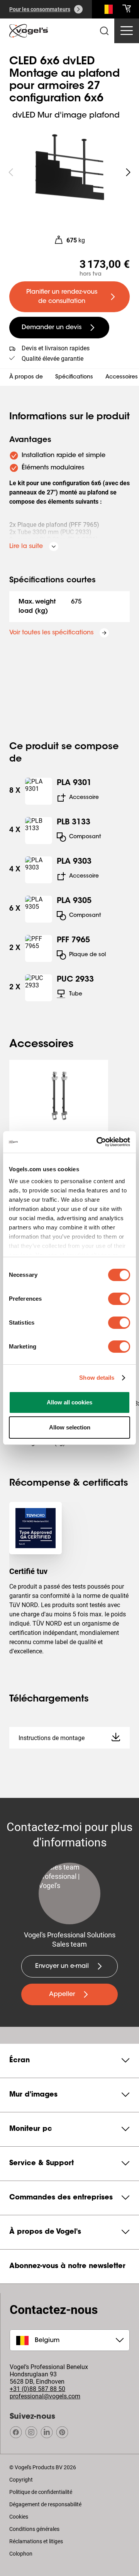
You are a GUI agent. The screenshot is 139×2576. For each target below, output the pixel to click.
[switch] (119, 1299)
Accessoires (122, 377)
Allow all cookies (69, 1402)
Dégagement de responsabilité (45, 2504)
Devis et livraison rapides (56, 348)
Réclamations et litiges (36, 2541)
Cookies (19, 2517)
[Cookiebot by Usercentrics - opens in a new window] (98, 1142)
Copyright (21, 2480)
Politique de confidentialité (41, 2492)
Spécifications (74, 377)
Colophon (21, 2554)
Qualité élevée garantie (53, 359)
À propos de (26, 377)
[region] (69, 172)
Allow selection (70, 1427)
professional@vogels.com (45, 2396)
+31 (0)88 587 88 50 (37, 2389)
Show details (97, 1378)
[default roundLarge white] (128, 172)
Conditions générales (34, 2529)
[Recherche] (107, 11)
